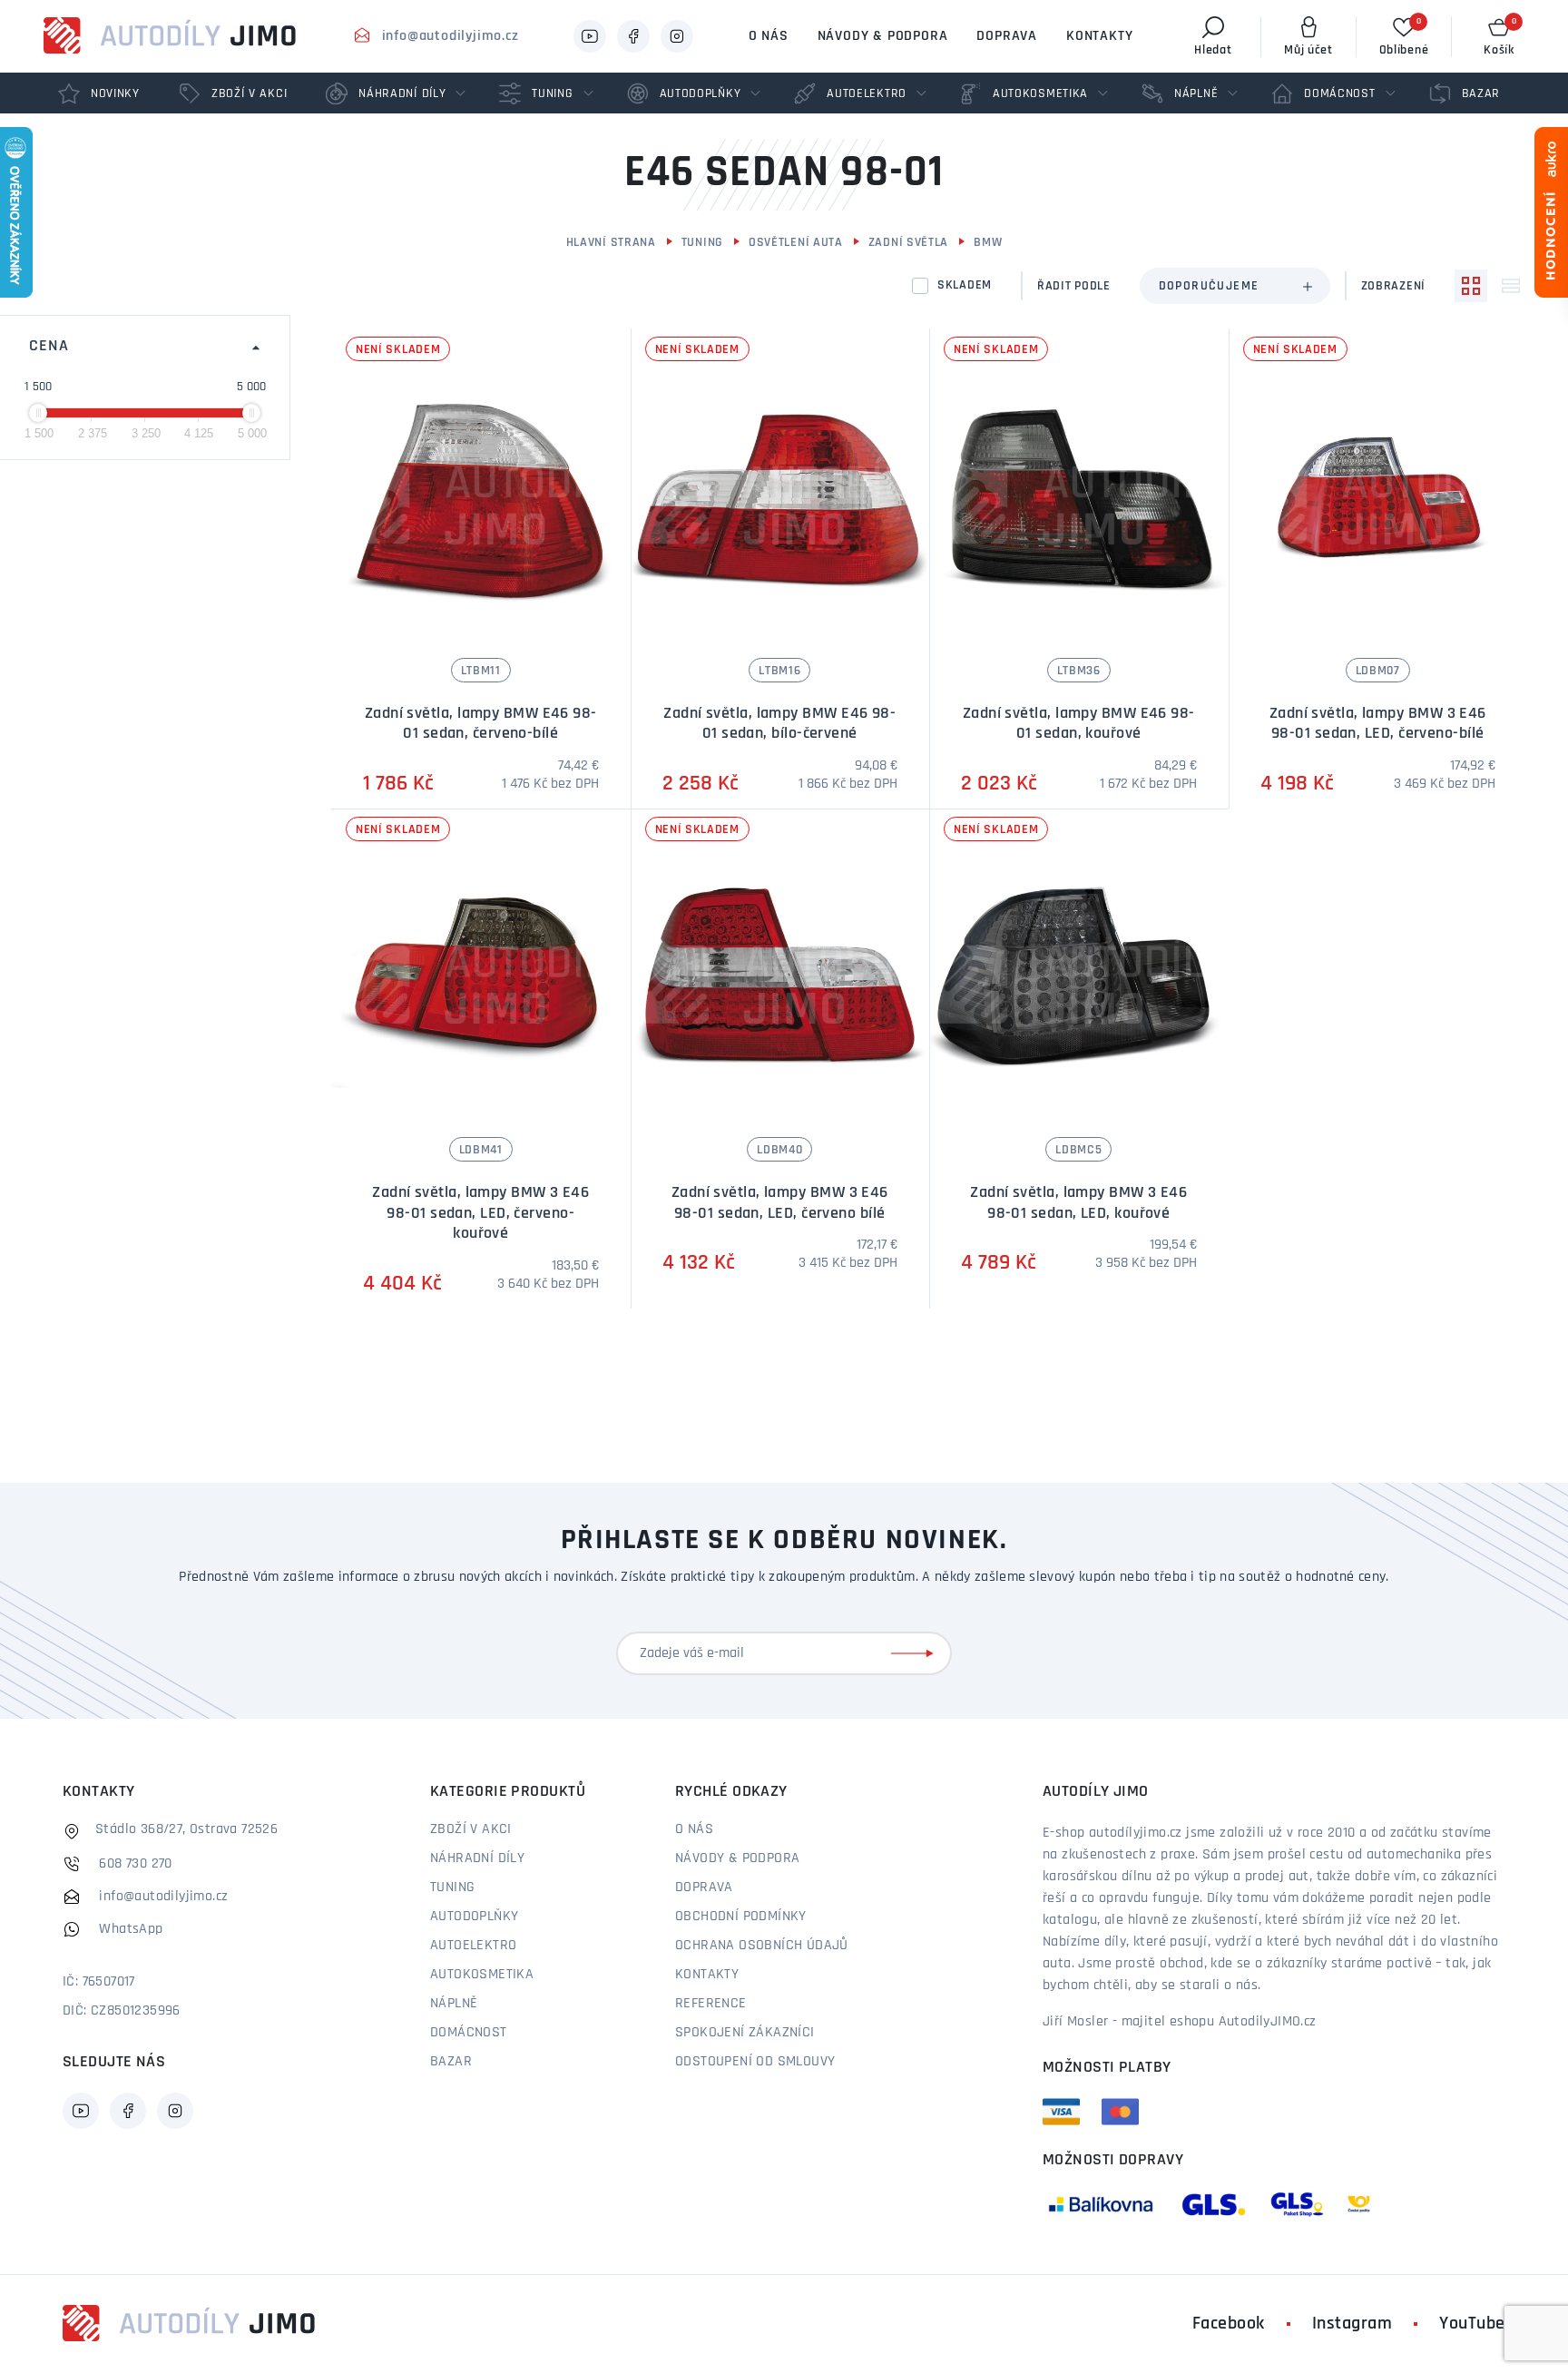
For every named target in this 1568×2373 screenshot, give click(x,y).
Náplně (454, 2004)
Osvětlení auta (796, 243)
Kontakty (1099, 36)
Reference (711, 2004)
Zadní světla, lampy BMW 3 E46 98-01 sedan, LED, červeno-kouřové (480, 1214)
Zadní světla (908, 243)
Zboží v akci (471, 1829)
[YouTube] (590, 36)
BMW (988, 243)
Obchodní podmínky (741, 1917)
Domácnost (469, 2033)
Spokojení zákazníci (745, 2033)
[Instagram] (677, 36)
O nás (769, 36)
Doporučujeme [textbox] (1209, 286)
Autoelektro (473, 1946)
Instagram (1352, 2324)
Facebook (1229, 2324)
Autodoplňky (474, 1917)
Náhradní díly (477, 1858)
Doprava (1007, 36)
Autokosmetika (482, 1975)
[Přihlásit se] (916, 1653)
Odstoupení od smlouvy (755, 2062)
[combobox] (1235, 286)
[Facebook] (633, 36)
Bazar (451, 2062)
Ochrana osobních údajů (762, 1946)
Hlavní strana (611, 243)
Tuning (702, 243)
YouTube (1472, 2324)
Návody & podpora (883, 36)
